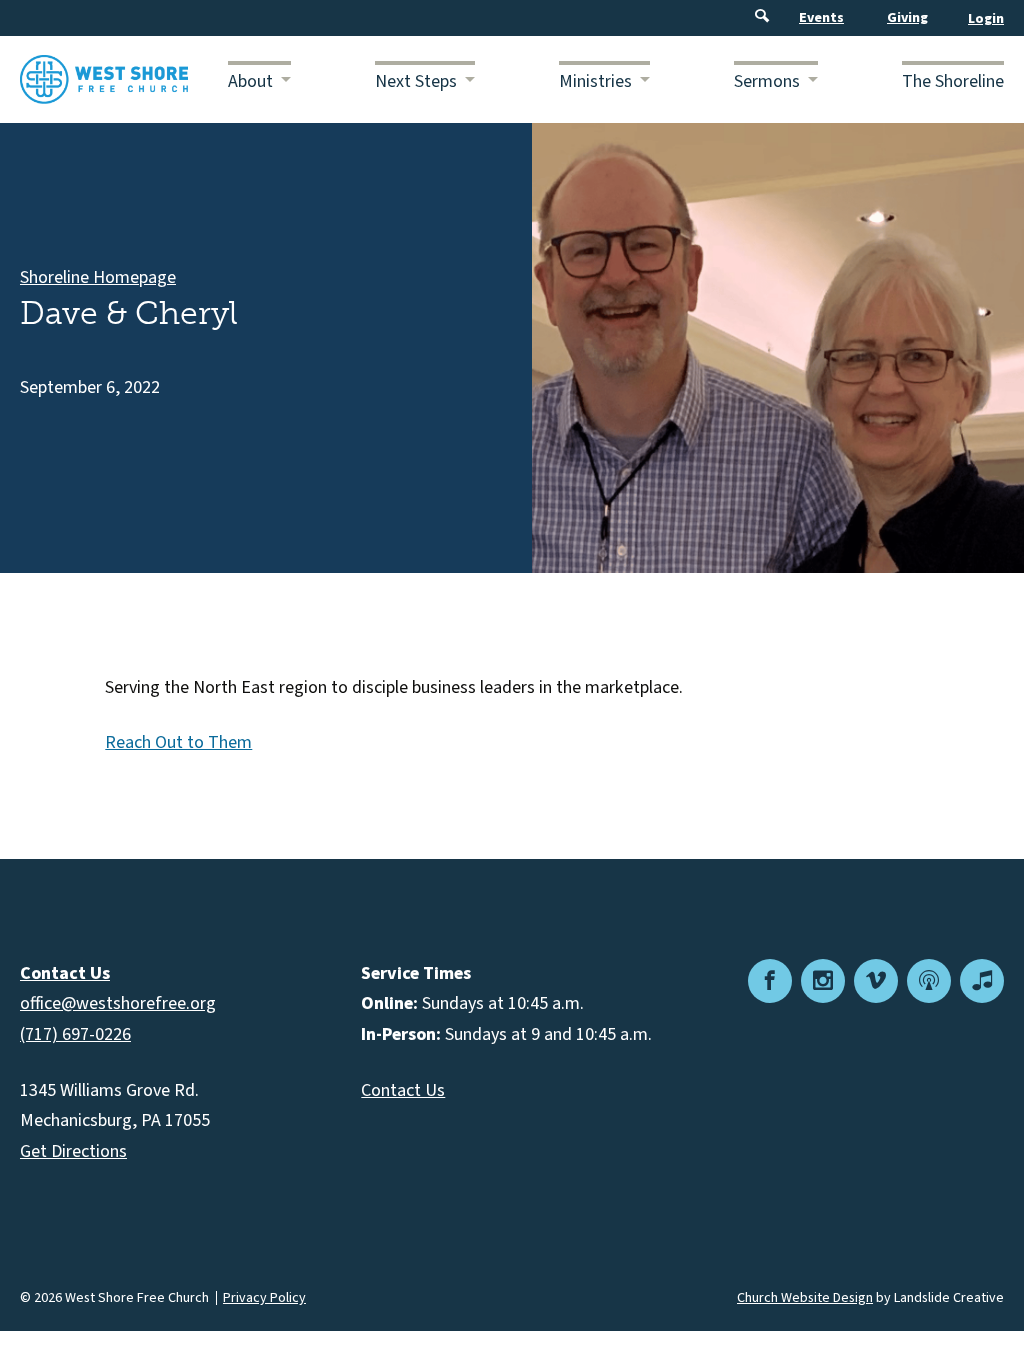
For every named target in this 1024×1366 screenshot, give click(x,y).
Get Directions (73, 1151)
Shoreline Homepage (98, 277)
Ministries (595, 81)
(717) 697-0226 (75, 1034)
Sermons (767, 81)
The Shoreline (953, 81)
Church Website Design (805, 1298)
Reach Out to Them (178, 742)
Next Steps (416, 81)
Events (821, 18)
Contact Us (403, 1090)
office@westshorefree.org (118, 1003)
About (250, 81)
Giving (907, 18)
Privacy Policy (264, 1298)
